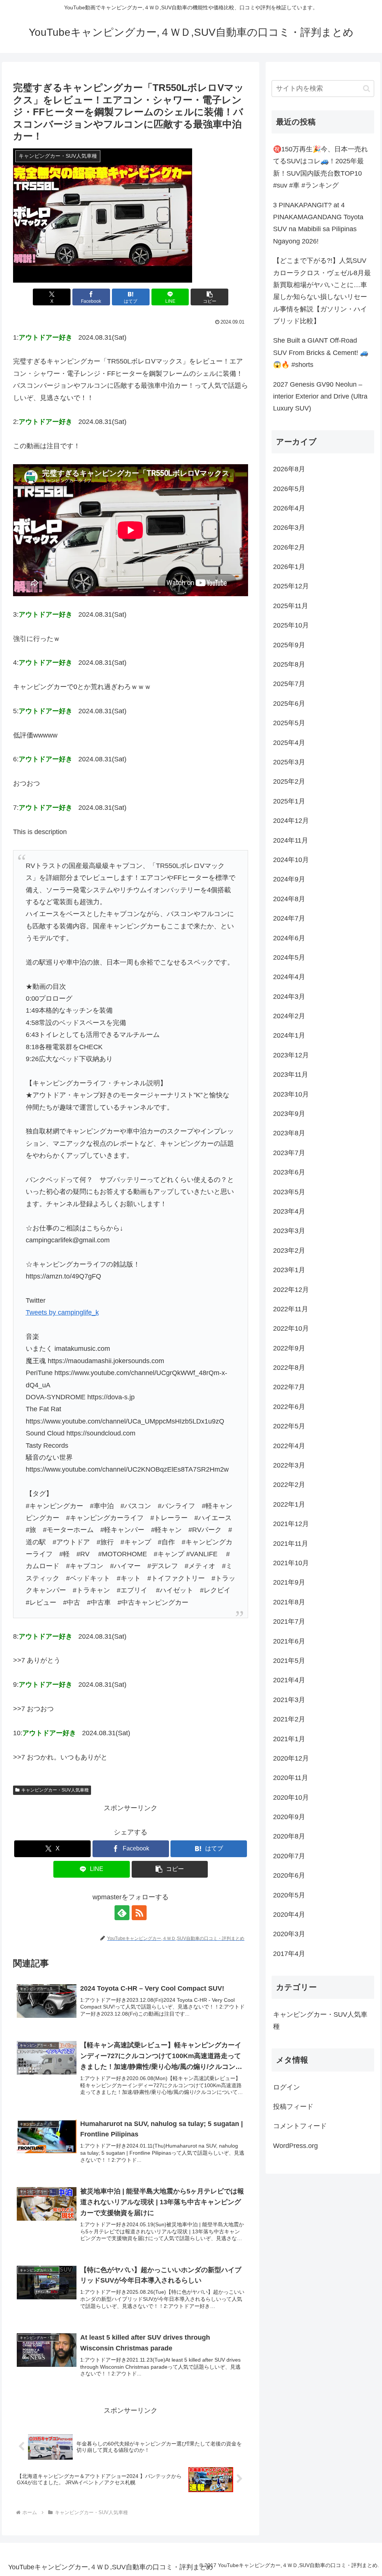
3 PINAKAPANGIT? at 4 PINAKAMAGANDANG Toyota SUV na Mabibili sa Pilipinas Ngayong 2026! (318, 223)
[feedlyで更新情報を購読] (122, 1913)
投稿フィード (293, 2107)
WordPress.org (295, 2146)
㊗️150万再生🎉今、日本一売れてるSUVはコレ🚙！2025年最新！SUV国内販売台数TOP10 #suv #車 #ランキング (320, 167)
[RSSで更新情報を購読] (139, 1913)
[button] (209, 297)
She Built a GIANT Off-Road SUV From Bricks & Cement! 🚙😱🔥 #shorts (321, 353)
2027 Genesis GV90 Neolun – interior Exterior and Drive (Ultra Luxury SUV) (320, 397)
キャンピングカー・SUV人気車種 (55, 1790)
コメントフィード (300, 2126)
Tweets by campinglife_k (62, 1312)
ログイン (286, 2087)
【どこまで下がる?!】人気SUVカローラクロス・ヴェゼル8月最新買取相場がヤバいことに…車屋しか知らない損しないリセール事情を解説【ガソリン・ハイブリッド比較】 (322, 291)
